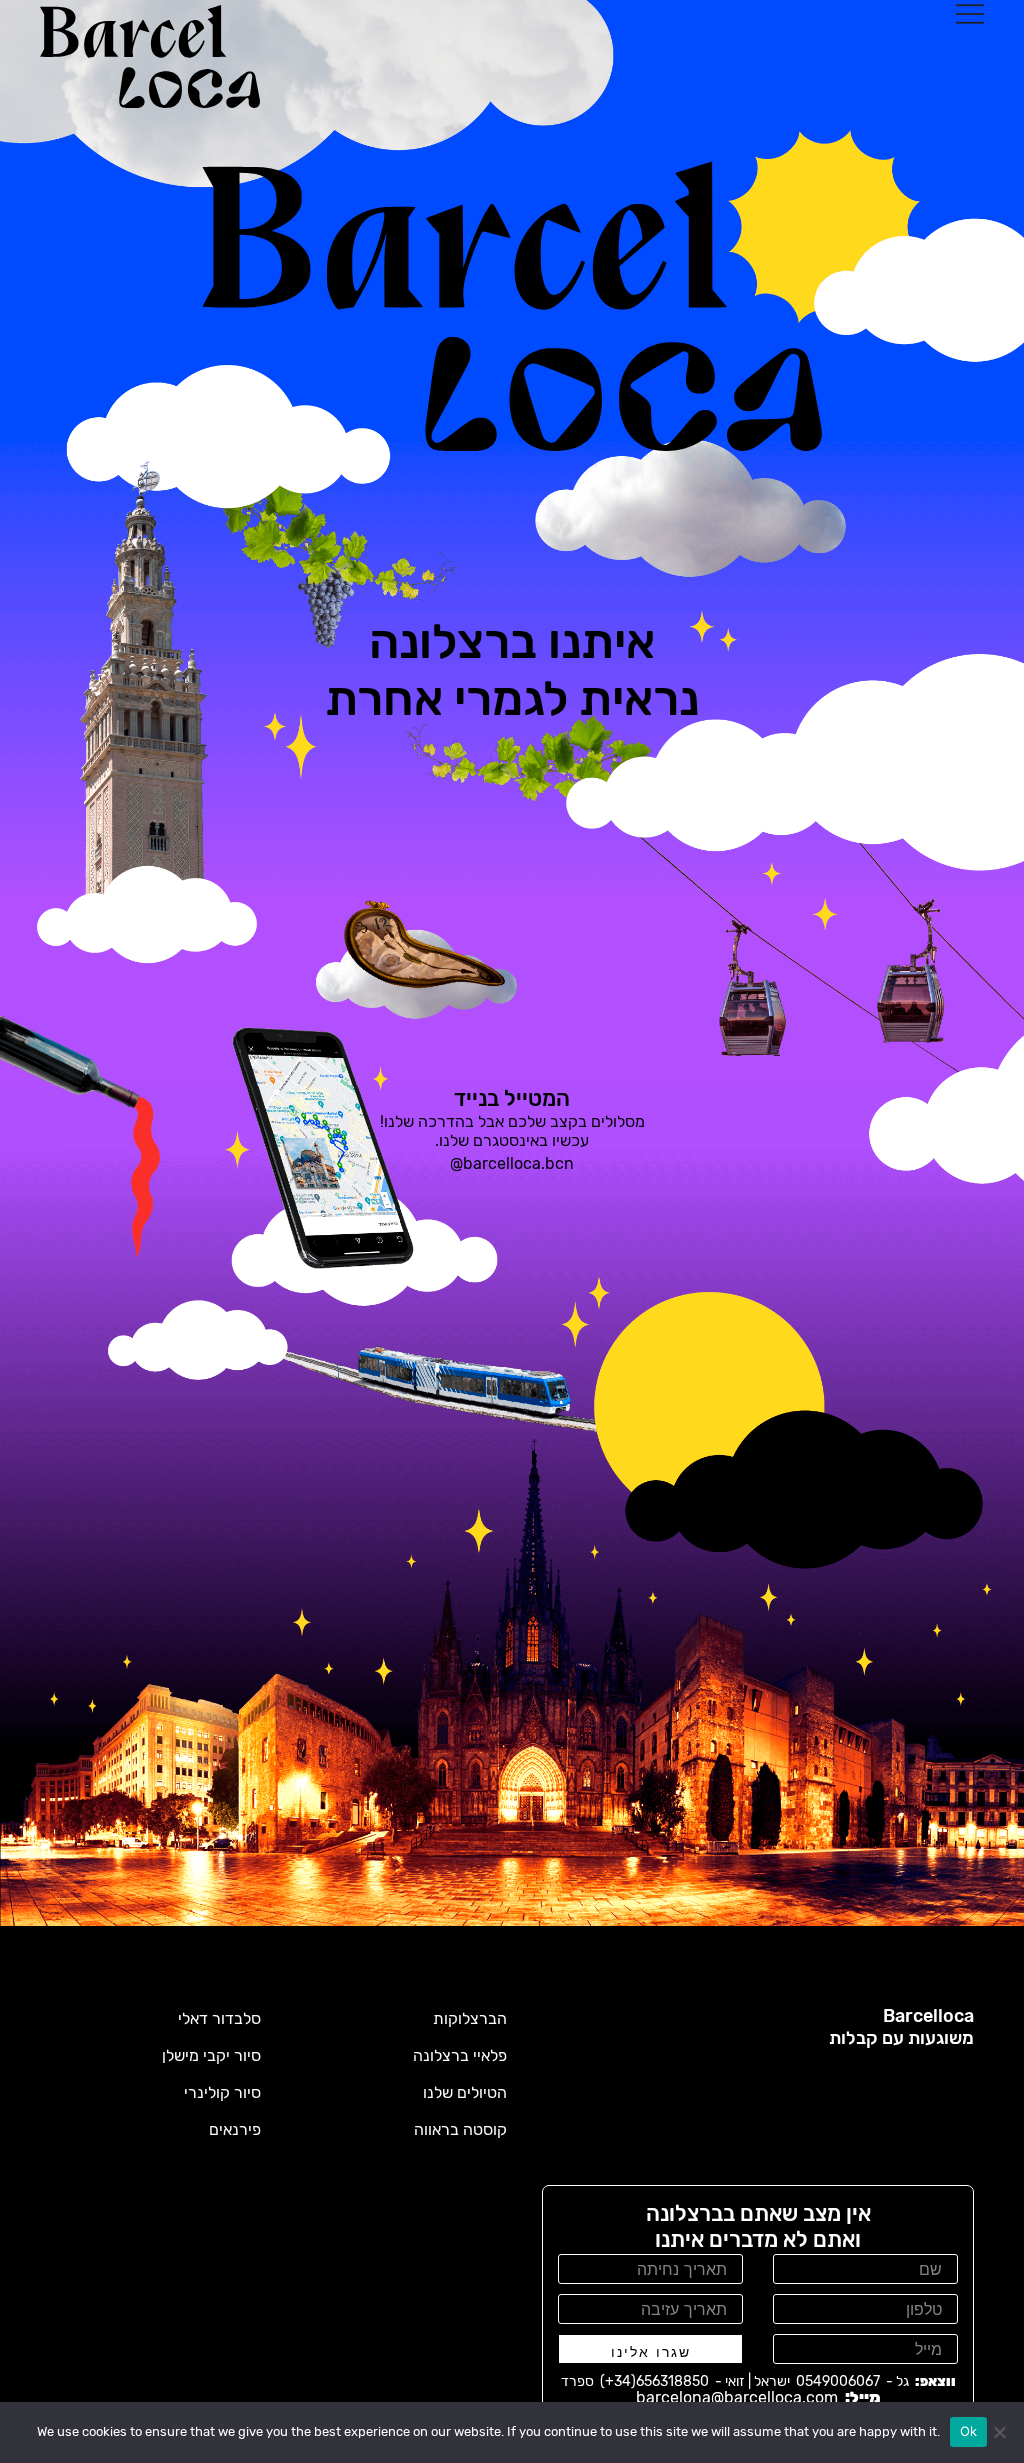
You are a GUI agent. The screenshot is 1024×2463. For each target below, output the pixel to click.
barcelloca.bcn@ (512, 1163)
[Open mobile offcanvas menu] (970, 13)
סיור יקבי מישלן (211, 2055)
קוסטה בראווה (460, 2129)
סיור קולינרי (222, 2092)
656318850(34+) (654, 2381)
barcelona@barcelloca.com (737, 2397)
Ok (969, 2431)
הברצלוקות (470, 2018)
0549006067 (838, 2381)
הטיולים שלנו (465, 2092)
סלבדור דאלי (219, 2018)
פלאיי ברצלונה (460, 2055)
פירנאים (235, 2129)
